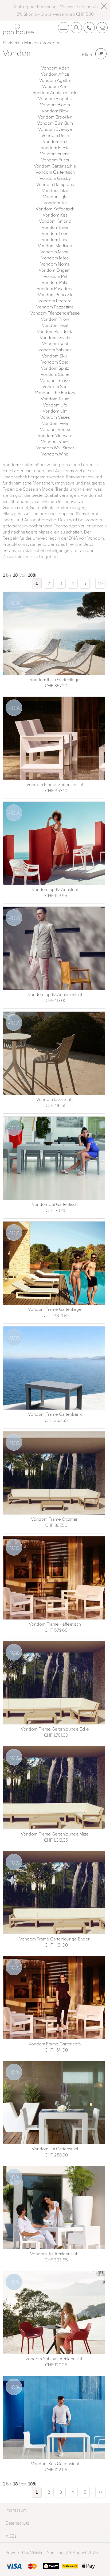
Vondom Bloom (55, 105)
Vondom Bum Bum (55, 123)
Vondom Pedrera (55, 301)
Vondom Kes (55, 215)
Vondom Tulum (55, 399)
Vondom (51, 42)
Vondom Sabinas (55, 350)
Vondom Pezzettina (55, 307)
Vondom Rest (55, 343)
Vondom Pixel (55, 325)
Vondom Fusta (55, 160)
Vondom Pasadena (55, 288)
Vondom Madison (55, 245)
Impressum (16, 2510)
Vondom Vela (55, 423)
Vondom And (55, 86)
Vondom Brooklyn (55, 117)
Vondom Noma (55, 264)
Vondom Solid (55, 362)
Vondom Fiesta (55, 147)
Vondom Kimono (55, 221)
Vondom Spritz (55, 368)
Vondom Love (55, 233)
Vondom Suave (55, 380)
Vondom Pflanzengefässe (55, 313)
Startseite (12, 42)
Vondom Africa (55, 74)
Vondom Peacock (55, 294)
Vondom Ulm (55, 411)
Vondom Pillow (55, 319)
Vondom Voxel (55, 441)
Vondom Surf (55, 386)
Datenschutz (17, 2523)
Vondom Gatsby (55, 178)
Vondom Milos (55, 258)
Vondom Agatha (55, 80)
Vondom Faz (55, 141)
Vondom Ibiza (55, 190)
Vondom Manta (55, 252)
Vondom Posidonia (55, 331)
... (92, 583)
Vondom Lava (55, 227)
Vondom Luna (55, 239)
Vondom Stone (55, 374)
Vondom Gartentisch (55, 172)
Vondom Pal (55, 276)
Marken (32, 42)
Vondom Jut (55, 203)
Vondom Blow (55, 111)
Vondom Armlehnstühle (55, 92)
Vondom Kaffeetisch (55, 209)
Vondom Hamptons (55, 184)
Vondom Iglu (55, 196)
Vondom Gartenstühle (55, 166)
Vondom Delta (55, 135)
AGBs (11, 2536)
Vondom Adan (55, 68)
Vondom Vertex (55, 429)
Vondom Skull (55, 356)
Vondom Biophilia (55, 98)
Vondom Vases (55, 417)
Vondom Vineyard (55, 435)
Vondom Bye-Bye (55, 129)
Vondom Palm (55, 282)
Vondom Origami (55, 270)
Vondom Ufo (55, 405)
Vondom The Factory (55, 392)
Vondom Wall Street (55, 448)
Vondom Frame (55, 154)
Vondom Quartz (55, 337)
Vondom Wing (55, 454)
